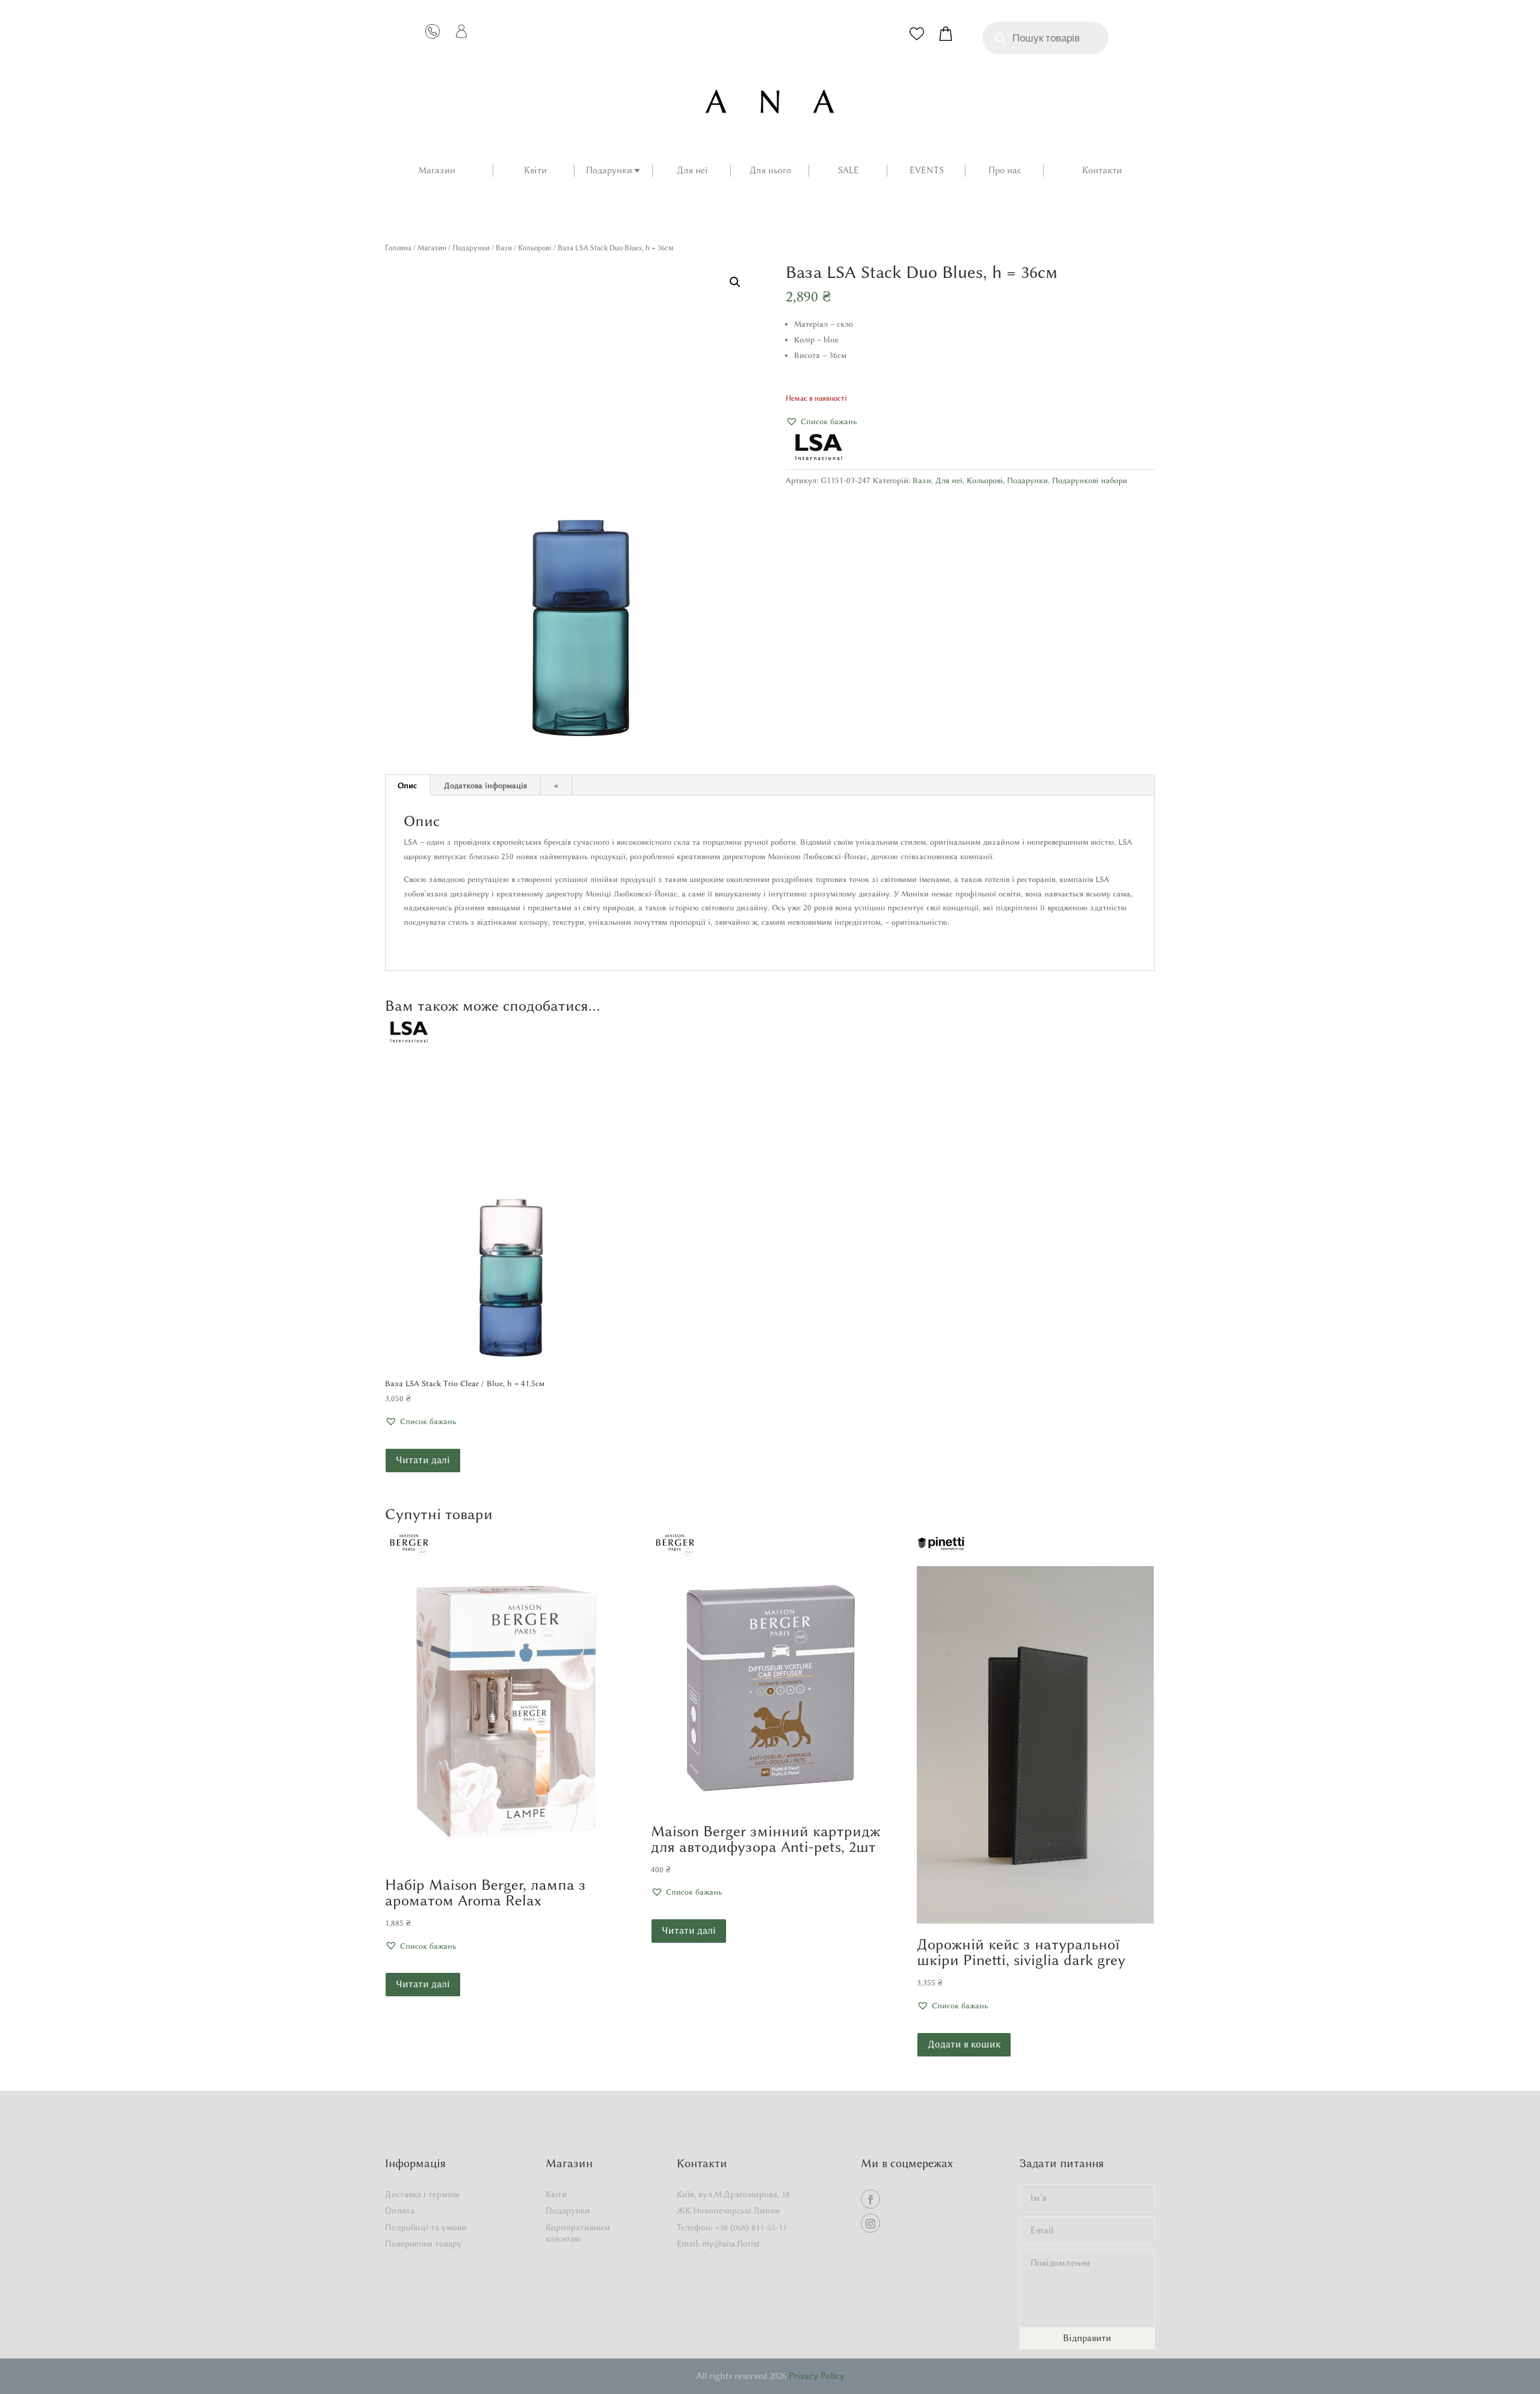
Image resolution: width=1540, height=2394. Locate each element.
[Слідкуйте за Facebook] (870, 2199)
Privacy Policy (817, 2376)
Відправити (1087, 2338)
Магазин (437, 171)
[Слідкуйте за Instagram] (870, 2223)
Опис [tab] (407, 785)
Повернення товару (423, 2244)
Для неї (692, 171)
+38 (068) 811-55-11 (751, 2228)
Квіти (535, 171)
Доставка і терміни (423, 2195)
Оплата (400, 2211)
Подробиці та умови (426, 2228)
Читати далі (423, 1460)
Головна (398, 248)
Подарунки (609, 171)
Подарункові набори (1090, 480)
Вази (504, 248)
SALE (849, 171)
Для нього (770, 171)
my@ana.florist (731, 2244)
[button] (735, 282)
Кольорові (535, 248)
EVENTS (927, 171)
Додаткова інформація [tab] (485, 785)
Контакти (1102, 171)
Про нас (1005, 171)
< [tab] (556, 785)
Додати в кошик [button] (964, 2044)
